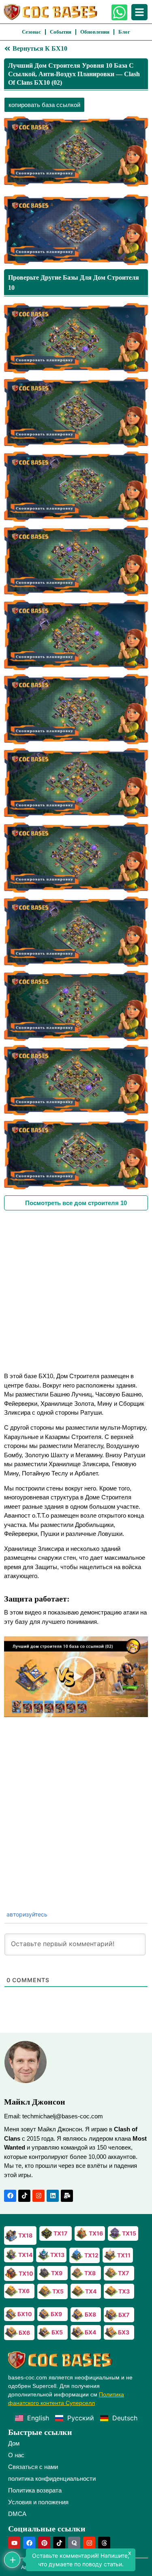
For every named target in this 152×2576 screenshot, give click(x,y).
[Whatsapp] (119, 12)
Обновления (95, 32)
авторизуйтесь (26, 1914)
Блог (124, 32)
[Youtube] (14, 2543)
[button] (76, 1677)
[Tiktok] (24, 2196)
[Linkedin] (53, 2196)
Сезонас (31, 32)
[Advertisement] (76, 1290)
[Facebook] (10, 2196)
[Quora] (74, 2543)
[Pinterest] (44, 2543)
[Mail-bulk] (67, 2196)
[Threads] (104, 2543)
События (61, 32)
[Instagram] (39, 2196)
